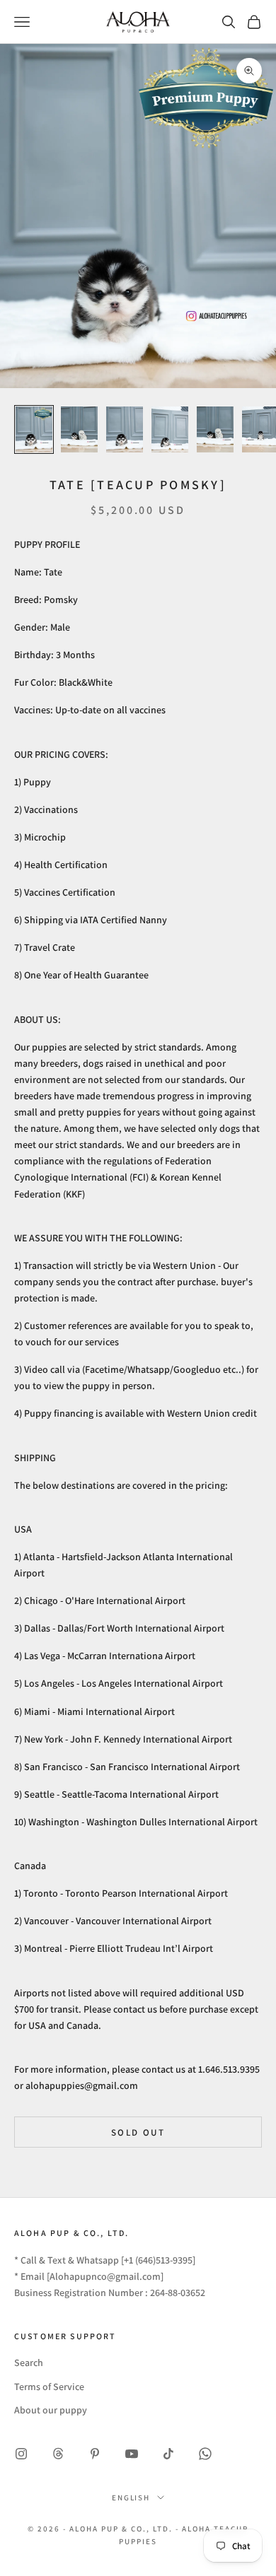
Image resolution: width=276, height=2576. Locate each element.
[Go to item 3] (125, 429)
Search (29, 2363)
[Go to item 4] (170, 429)
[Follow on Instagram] (21, 2454)
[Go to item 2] (79, 429)
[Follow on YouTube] (132, 2454)
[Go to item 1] (34, 429)
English (131, 2498)
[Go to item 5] (215, 429)
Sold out (138, 2132)
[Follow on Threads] (58, 2454)
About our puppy (51, 2410)
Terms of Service (49, 2387)
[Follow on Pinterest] (95, 2454)
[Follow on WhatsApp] (205, 2454)
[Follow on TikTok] (168, 2454)
